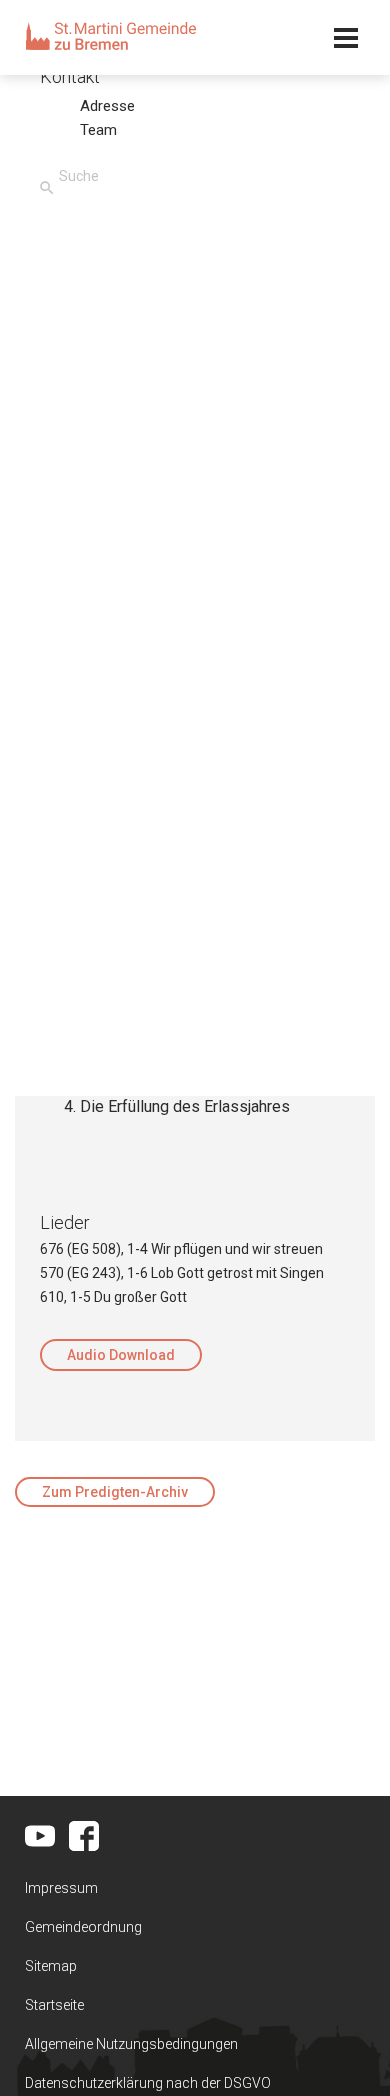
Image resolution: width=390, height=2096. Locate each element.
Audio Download (121, 1355)
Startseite (54, 2005)
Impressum (61, 1888)
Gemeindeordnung (83, 1927)
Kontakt (70, 76)
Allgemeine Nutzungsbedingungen (131, 2044)
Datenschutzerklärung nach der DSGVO (148, 2083)
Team (98, 130)
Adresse (107, 106)
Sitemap (51, 1966)
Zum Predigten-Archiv (115, 1492)
